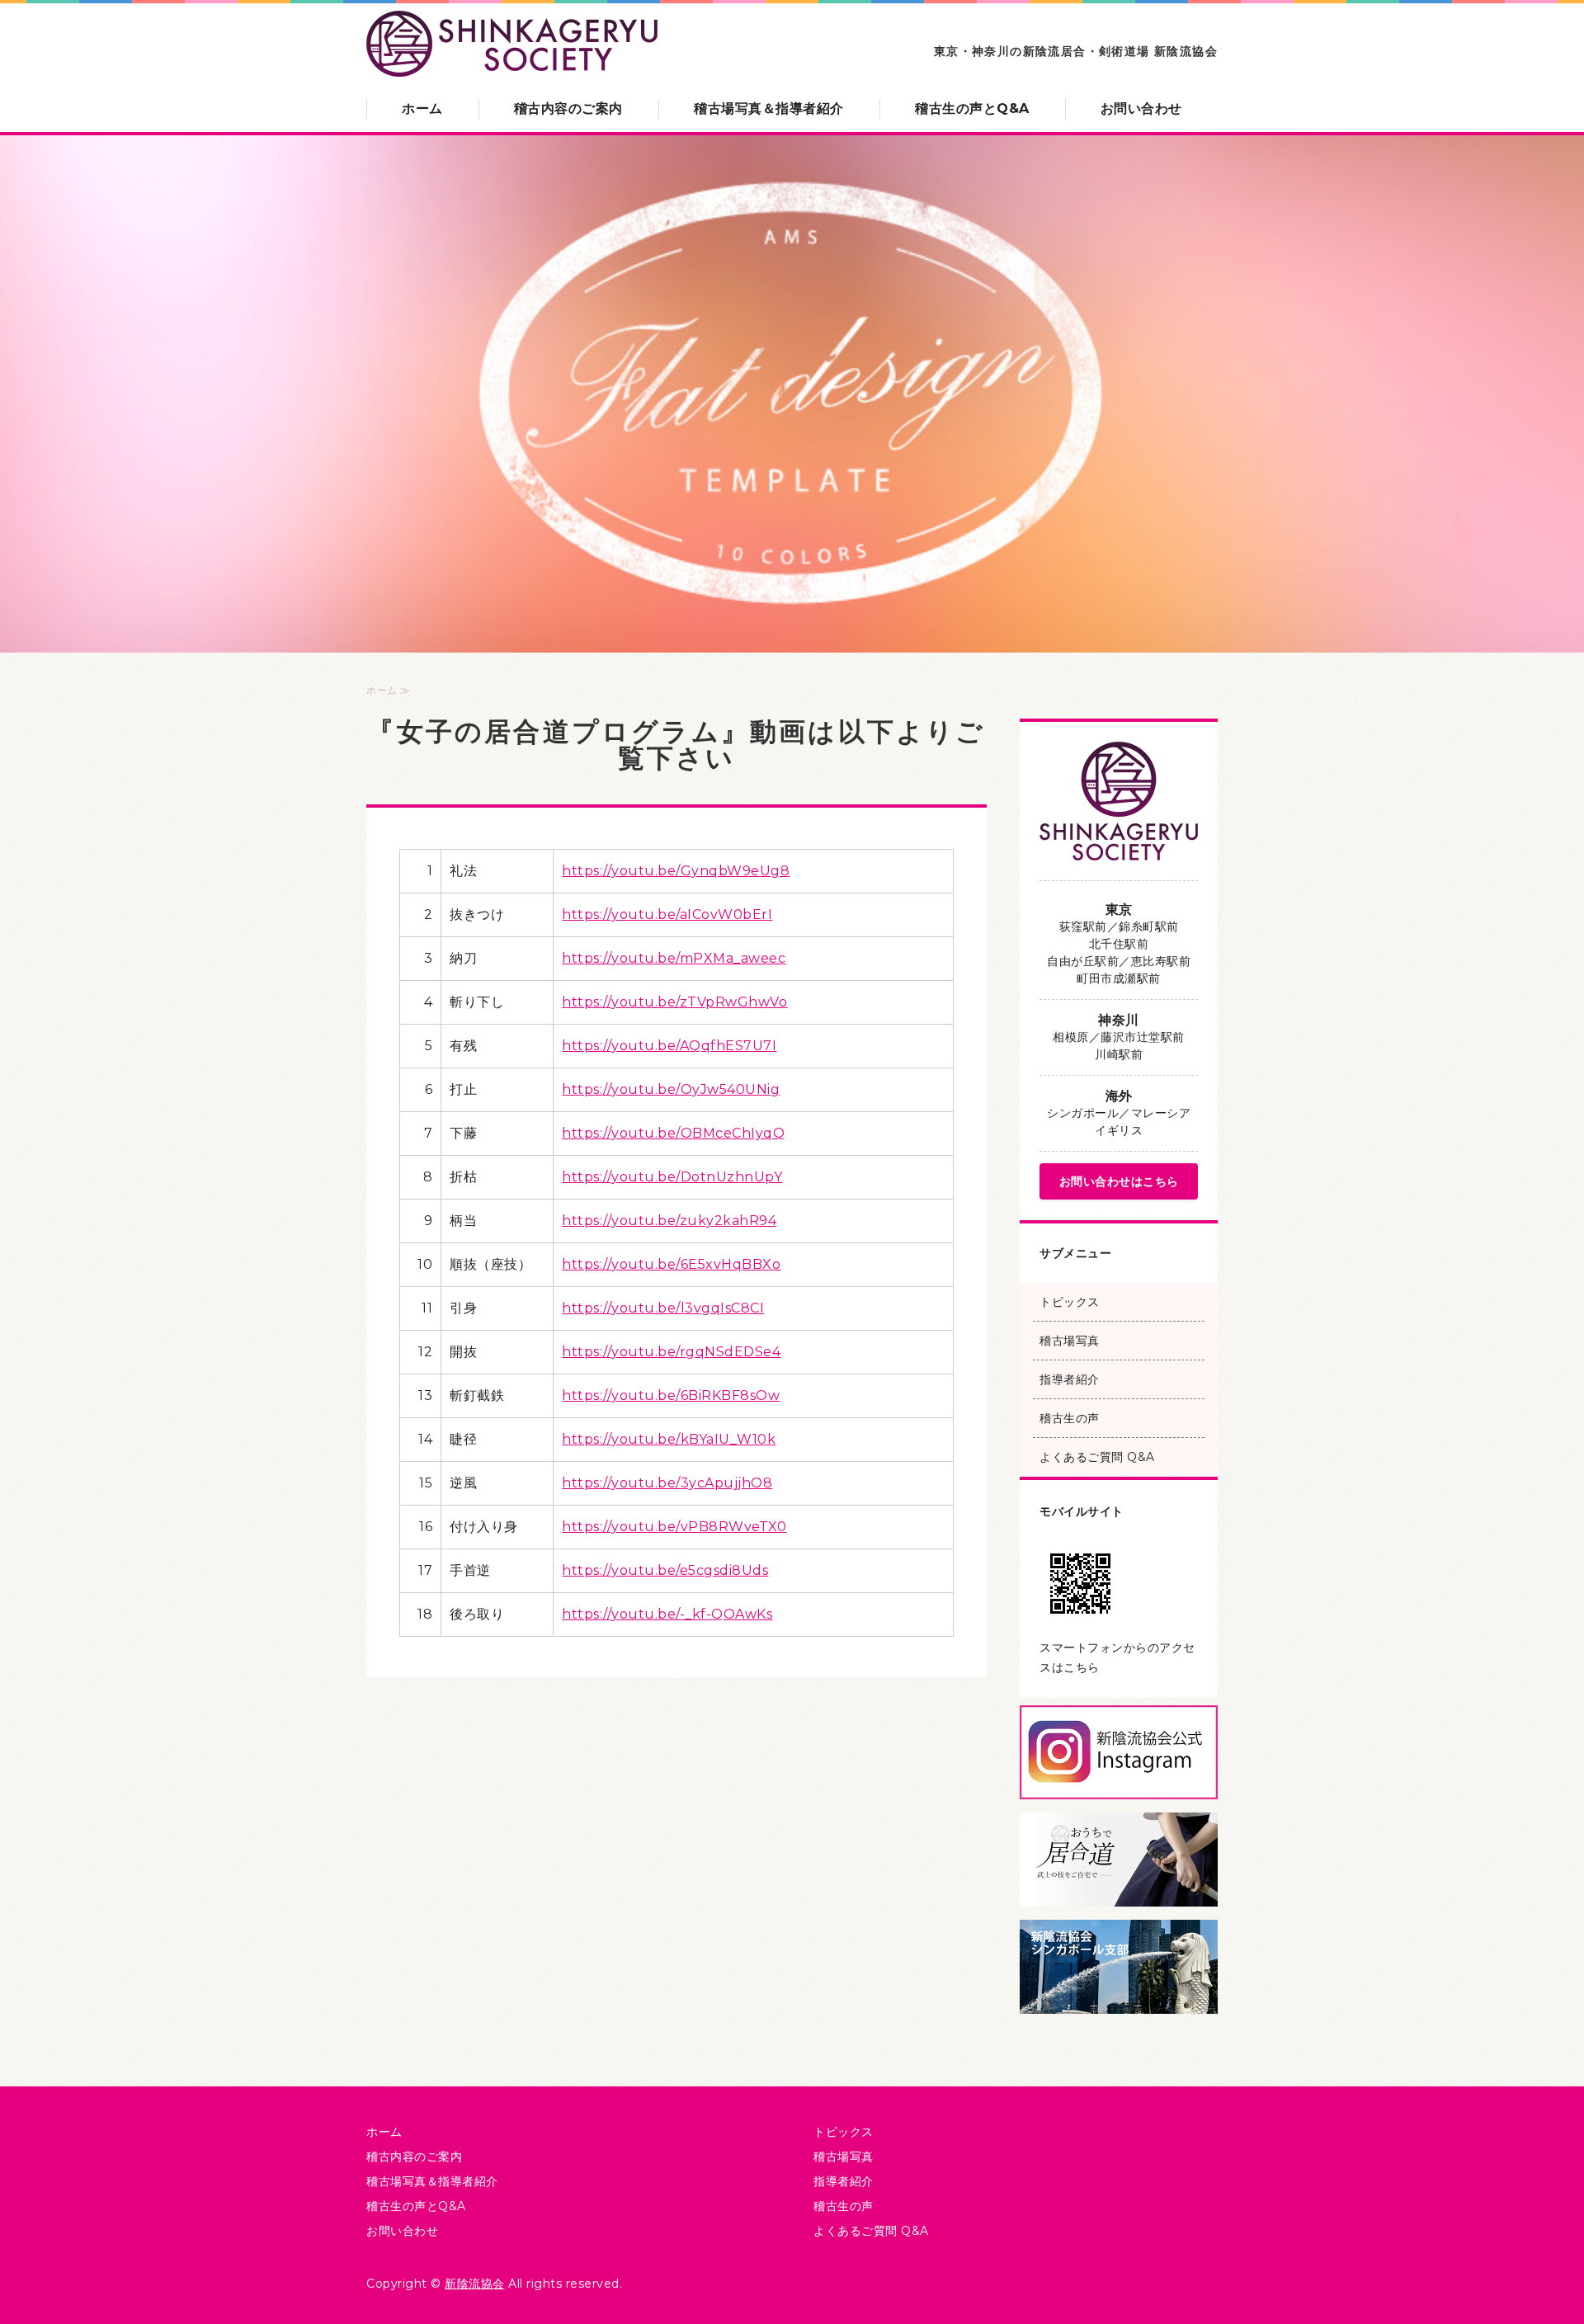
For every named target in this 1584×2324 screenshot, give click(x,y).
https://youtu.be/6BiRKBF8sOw (671, 1395)
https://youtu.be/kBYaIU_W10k (669, 1439)
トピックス (1070, 1302)
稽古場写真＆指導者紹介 (769, 108)
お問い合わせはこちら (1119, 1181)
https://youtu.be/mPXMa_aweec (674, 958)
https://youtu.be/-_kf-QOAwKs (667, 1614)
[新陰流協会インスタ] (1119, 1786)
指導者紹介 (1070, 1379)
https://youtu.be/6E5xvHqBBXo (671, 1264)
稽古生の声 (1070, 1418)
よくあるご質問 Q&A (1097, 1457)
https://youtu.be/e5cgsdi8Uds (665, 1570)
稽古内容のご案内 (568, 108)
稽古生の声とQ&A (972, 108)
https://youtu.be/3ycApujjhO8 (667, 1483)
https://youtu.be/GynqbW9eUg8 (676, 871)
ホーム (422, 108)
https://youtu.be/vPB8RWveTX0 (674, 1527)
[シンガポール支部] (1119, 2000)
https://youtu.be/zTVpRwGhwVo (674, 1002)
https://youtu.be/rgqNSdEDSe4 (671, 1352)
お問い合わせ (1141, 108)
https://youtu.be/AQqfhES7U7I (669, 1046)
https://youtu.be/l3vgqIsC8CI (663, 1308)
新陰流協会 (475, 2284)
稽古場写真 (1070, 1341)
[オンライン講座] (1119, 1893)
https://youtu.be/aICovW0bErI (667, 915)
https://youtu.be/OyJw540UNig (671, 1089)
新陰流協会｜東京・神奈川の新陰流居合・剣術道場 (512, 45)
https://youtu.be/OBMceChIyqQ (673, 1133)
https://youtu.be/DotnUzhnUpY (672, 1177)
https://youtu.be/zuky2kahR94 (669, 1221)
